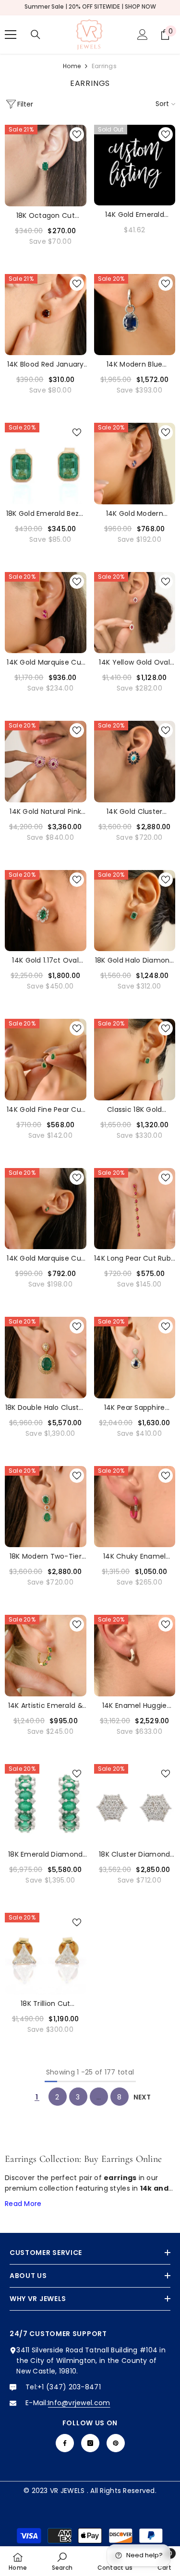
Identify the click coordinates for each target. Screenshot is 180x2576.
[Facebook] (65, 2443)
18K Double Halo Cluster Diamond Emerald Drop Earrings (46, 1408)
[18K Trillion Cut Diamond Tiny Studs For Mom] (46, 1954)
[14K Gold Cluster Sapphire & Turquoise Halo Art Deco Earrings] (135, 762)
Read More (23, 2204)
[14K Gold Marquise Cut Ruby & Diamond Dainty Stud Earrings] (46, 613)
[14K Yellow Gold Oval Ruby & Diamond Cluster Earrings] (135, 613)
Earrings (104, 66)
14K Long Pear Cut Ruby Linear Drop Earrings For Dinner (134, 1258)
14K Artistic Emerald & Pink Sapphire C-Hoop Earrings (45, 1706)
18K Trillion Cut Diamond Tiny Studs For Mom (45, 2004)
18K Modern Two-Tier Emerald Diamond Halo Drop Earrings (45, 1556)
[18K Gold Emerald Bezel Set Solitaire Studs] (46, 464)
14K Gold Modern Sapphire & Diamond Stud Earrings (135, 514)
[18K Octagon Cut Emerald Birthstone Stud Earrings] (46, 166)
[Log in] (143, 35)
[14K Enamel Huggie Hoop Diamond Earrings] (135, 1656)
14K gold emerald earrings (135, 215)
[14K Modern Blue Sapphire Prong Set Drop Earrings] (135, 315)
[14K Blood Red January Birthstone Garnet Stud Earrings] (46, 315)
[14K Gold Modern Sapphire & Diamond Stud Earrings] (135, 464)
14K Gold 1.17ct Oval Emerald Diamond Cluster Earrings (45, 960)
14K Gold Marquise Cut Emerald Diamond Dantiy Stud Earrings (45, 1258)
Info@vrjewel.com (79, 2403)
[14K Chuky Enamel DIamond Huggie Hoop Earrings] (135, 1507)
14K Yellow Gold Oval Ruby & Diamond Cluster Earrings (134, 662)
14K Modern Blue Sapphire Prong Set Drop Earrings (135, 364)
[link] (62, 2561)
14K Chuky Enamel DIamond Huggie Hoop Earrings (135, 1556)
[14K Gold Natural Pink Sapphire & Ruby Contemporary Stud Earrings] (46, 762)
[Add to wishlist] (77, 134)
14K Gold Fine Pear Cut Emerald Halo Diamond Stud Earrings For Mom (45, 1110)
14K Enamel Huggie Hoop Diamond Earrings (134, 1706)
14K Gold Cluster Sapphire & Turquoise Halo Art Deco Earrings (135, 812)
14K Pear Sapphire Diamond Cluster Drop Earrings (135, 1408)
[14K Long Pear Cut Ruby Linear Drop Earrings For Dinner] (135, 1209)
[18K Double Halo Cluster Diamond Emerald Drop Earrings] (46, 1358)
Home (72, 66)
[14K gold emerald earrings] (135, 165)
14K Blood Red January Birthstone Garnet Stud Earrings (46, 364)
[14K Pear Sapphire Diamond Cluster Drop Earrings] (135, 1358)
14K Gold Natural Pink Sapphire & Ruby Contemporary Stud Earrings (45, 812)
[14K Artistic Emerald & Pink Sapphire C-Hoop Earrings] (46, 1656)
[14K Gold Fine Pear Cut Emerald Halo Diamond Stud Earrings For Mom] (46, 1060)
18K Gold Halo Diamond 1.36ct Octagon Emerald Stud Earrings (135, 960)
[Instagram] (90, 2443)
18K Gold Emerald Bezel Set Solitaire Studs (46, 514)
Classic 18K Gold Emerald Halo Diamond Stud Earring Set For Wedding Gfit (135, 1110)
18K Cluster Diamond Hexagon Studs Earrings (134, 1854)
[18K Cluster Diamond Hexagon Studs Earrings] (135, 1805)
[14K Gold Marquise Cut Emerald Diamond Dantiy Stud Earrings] (46, 1209)
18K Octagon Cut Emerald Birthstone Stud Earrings (45, 216)
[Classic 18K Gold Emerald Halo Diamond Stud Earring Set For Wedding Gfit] (135, 1060)
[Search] (36, 35)
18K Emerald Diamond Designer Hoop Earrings (45, 1854)
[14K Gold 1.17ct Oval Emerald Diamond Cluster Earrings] (46, 911)
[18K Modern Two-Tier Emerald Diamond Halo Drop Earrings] (46, 1507)
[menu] (11, 35)
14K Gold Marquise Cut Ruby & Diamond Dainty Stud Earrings (45, 662)
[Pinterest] (116, 2443)
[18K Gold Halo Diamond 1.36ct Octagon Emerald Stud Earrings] (135, 911)
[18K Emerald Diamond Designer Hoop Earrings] (46, 1805)
